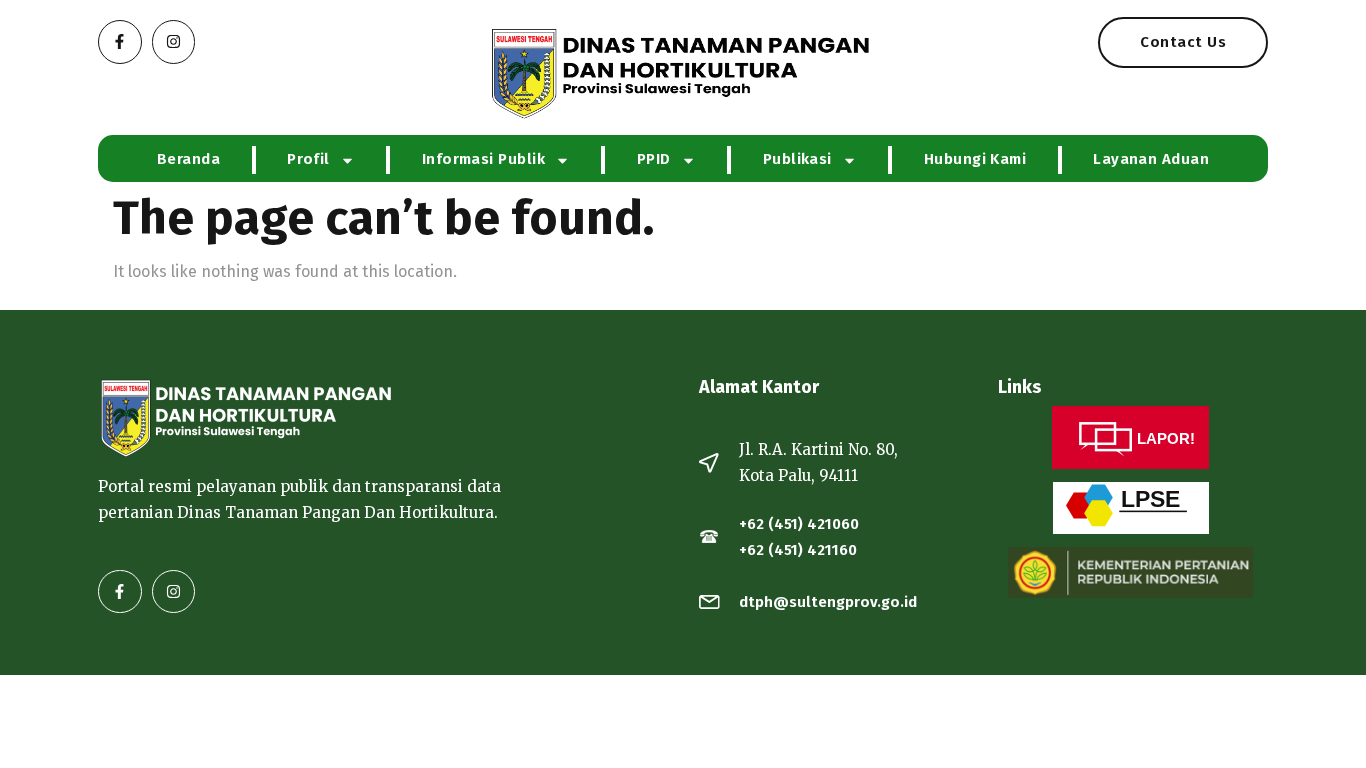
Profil (308, 159)
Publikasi (797, 159)
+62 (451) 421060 (799, 524)
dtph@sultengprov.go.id (828, 602)
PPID (654, 159)
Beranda (188, 159)
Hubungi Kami (975, 159)
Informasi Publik (483, 159)
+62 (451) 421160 (798, 550)
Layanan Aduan (1151, 159)
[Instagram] (174, 42)
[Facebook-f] (120, 42)
